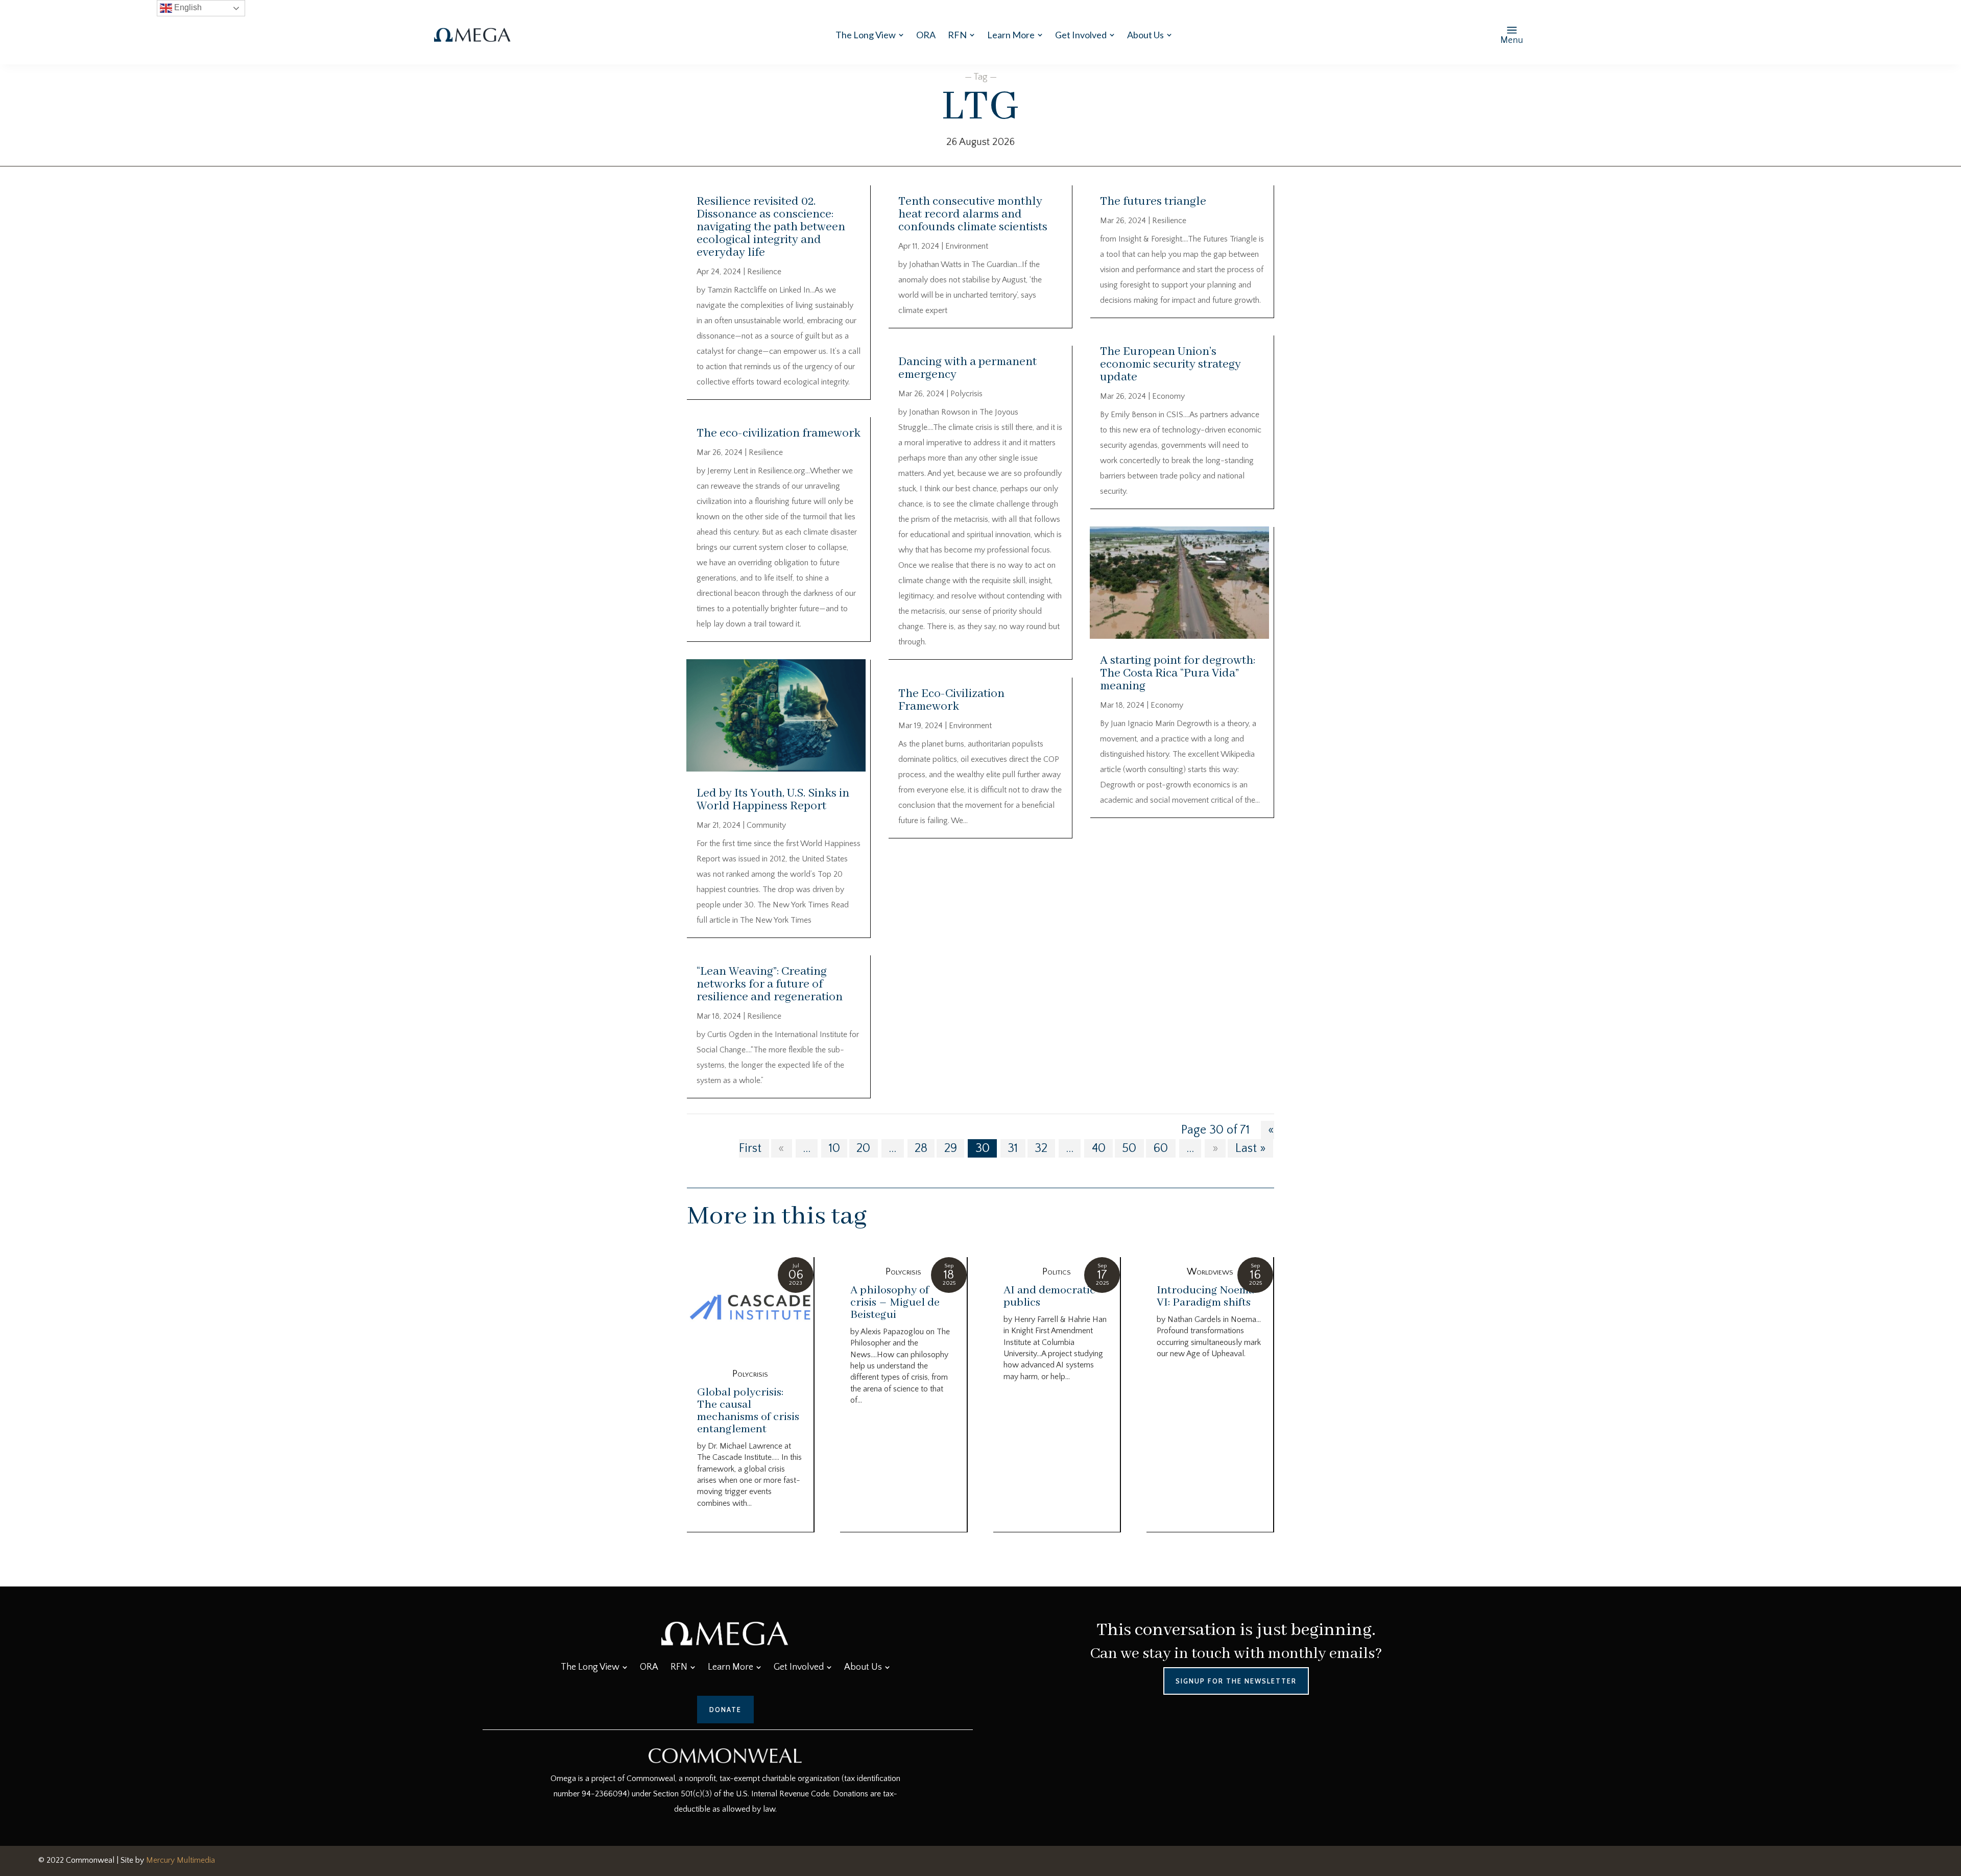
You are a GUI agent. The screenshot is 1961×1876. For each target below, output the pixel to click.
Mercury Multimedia (181, 1860)
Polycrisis (966, 394)
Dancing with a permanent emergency (967, 368)
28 (921, 1148)
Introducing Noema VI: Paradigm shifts (1205, 1296)
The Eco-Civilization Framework (951, 700)
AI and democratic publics (1049, 1296)
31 (1013, 1148)
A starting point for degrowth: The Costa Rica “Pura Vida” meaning (1178, 673)
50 (1129, 1148)
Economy (1168, 396)
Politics (1057, 1272)
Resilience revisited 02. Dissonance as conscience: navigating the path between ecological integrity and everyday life (771, 227)
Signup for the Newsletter (1236, 1681)
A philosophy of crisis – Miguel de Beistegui (895, 1303)
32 (1041, 1148)
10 (834, 1148)
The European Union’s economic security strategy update (1170, 364)
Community (766, 825)
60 (1161, 1148)
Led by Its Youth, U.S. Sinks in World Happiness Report (773, 800)
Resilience (764, 272)
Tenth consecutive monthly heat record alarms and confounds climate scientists (973, 214)
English (187, 7)
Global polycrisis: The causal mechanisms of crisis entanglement (748, 1411)
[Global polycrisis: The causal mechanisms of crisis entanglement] (750, 1308)
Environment (967, 246)
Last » (1251, 1148)
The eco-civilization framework (779, 433)
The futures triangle (1153, 201)
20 (863, 1148)
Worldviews (1210, 1272)
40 (1099, 1148)
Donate (725, 1710)
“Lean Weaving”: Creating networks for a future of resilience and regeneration (770, 984)
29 (951, 1148)
